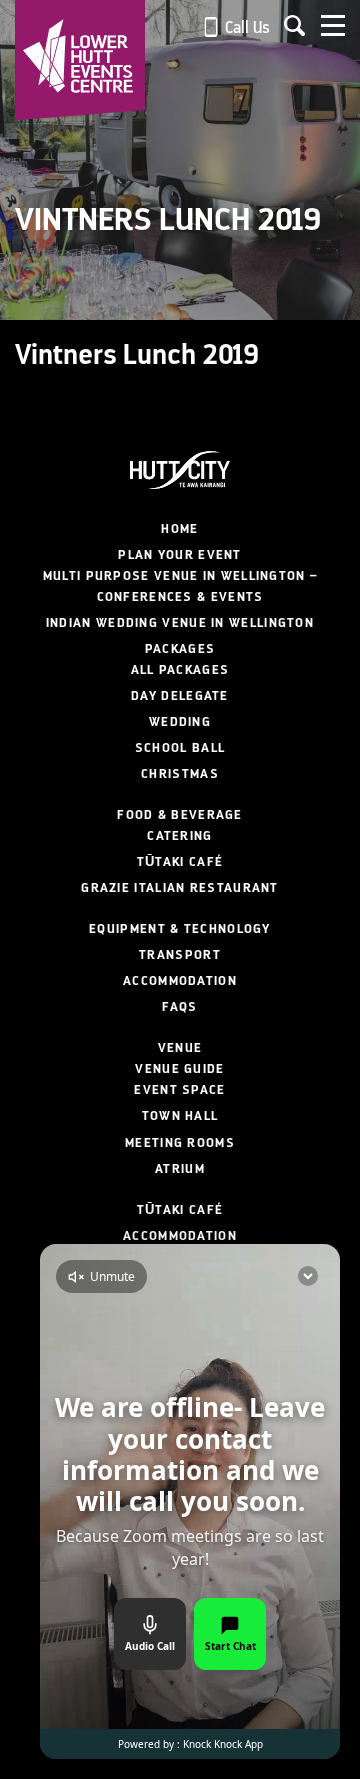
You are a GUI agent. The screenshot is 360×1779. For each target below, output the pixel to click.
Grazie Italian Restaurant (180, 888)
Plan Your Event (180, 555)
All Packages (180, 670)
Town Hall (180, 1116)
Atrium (180, 1169)
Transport (180, 955)
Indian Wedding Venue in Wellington (180, 623)
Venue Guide (179, 1069)
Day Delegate (180, 696)
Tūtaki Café (180, 862)
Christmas (180, 774)
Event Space (179, 1090)
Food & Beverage (180, 815)
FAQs (179, 1007)
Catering (179, 836)
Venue (180, 1048)
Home (179, 529)
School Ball (180, 748)
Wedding (180, 722)
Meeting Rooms (180, 1143)
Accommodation (180, 981)
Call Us (245, 27)
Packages (180, 649)
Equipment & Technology (180, 929)
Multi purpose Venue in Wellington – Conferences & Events (180, 586)
